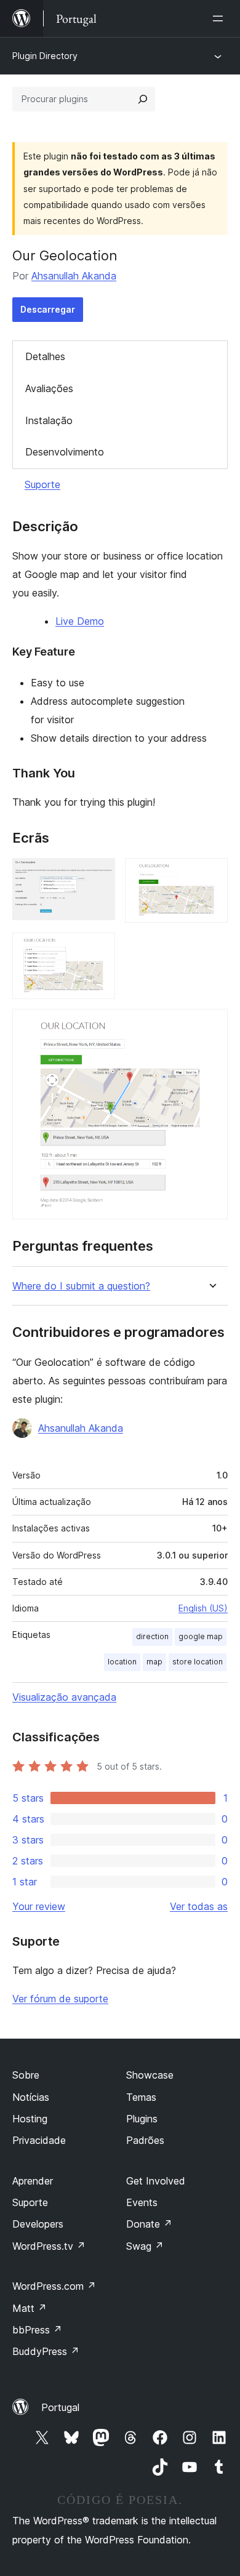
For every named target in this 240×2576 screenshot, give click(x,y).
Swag (145, 2246)
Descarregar (48, 309)
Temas (141, 2097)
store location (198, 1662)
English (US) (203, 1608)
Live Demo (80, 621)
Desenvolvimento (65, 452)
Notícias (31, 2097)
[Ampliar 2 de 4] (211, 875)
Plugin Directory (45, 56)
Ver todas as (199, 1906)
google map (201, 1636)
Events (142, 2202)
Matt (30, 2308)
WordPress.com (54, 2286)
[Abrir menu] (220, 18)
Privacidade (39, 2140)
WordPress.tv (49, 2246)
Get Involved (156, 2181)
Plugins (142, 2119)
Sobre (26, 2075)
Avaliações (49, 388)
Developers (38, 2224)
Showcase (150, 2075)
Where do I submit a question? (81, 1286)
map (154, 1662)
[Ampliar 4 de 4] (211, 1025)
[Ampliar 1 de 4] (98, 875)
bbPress (37, 2330)
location (122, 1662)
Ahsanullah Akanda (74, 276)
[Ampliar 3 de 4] (98, 949)
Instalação (49, 420)
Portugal (60, 2407)
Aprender (33, 2181)
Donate (149, 2224)
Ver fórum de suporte (60, 1999)
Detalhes (45, 356)
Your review (39, 1906)
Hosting (30, 2119)
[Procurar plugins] (143, 99)
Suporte (42, 484)
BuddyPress (46, 2351)
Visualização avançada (64, 1697)
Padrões (145, 2140)
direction (152, 1636)
